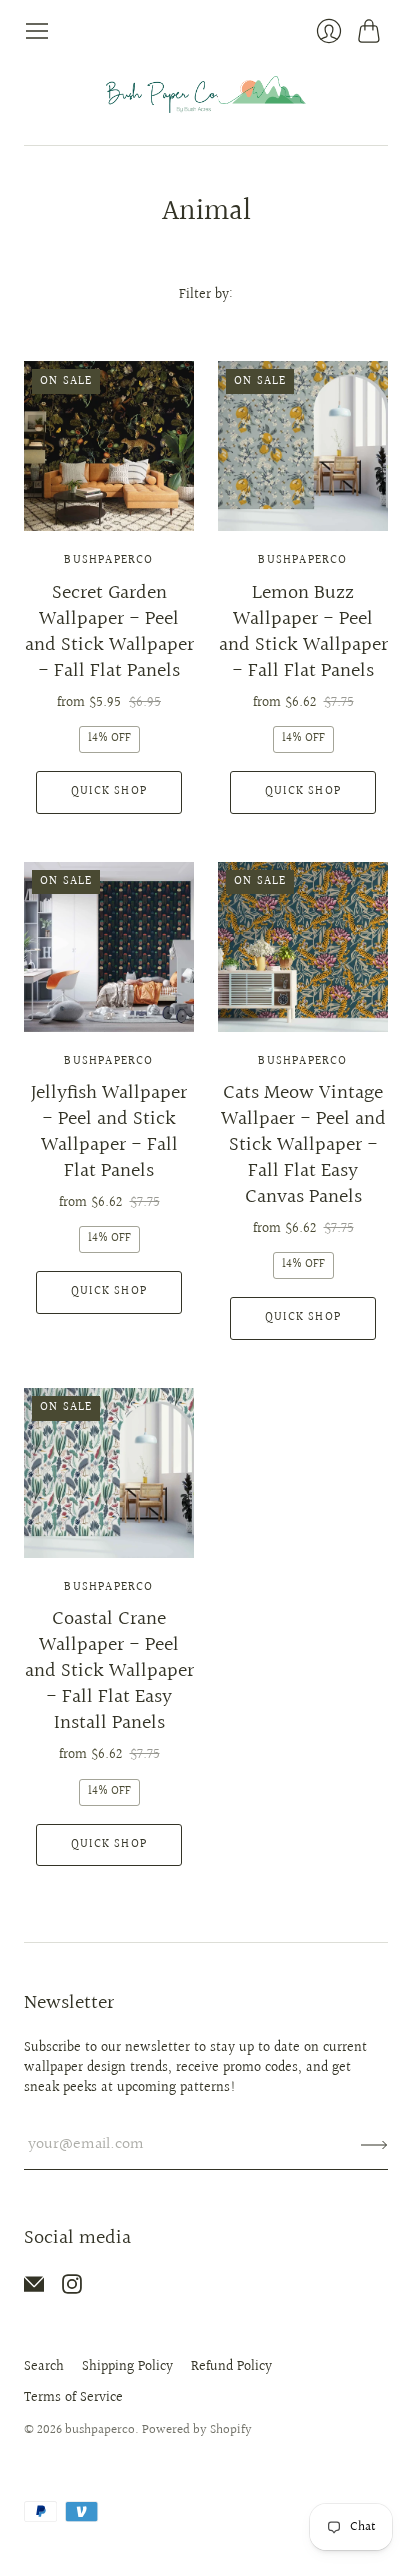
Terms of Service (73, 2398)
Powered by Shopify (197, 2430)
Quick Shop (109, 791)
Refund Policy (231, 2367)
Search (44, 2367)
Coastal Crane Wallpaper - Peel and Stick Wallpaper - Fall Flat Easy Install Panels (109, 1671)
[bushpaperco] (206, 94)
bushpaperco (108, 560)
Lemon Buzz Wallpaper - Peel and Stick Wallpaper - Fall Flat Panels (303, 632)
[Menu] (37, 31)
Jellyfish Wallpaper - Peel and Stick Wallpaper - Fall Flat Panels (109, 1132)
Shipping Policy (127, 2367)
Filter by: (206, 296)
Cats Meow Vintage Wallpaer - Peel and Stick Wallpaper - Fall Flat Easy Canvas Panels (303, 1145)
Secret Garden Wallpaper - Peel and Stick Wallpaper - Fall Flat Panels (109, 632)
